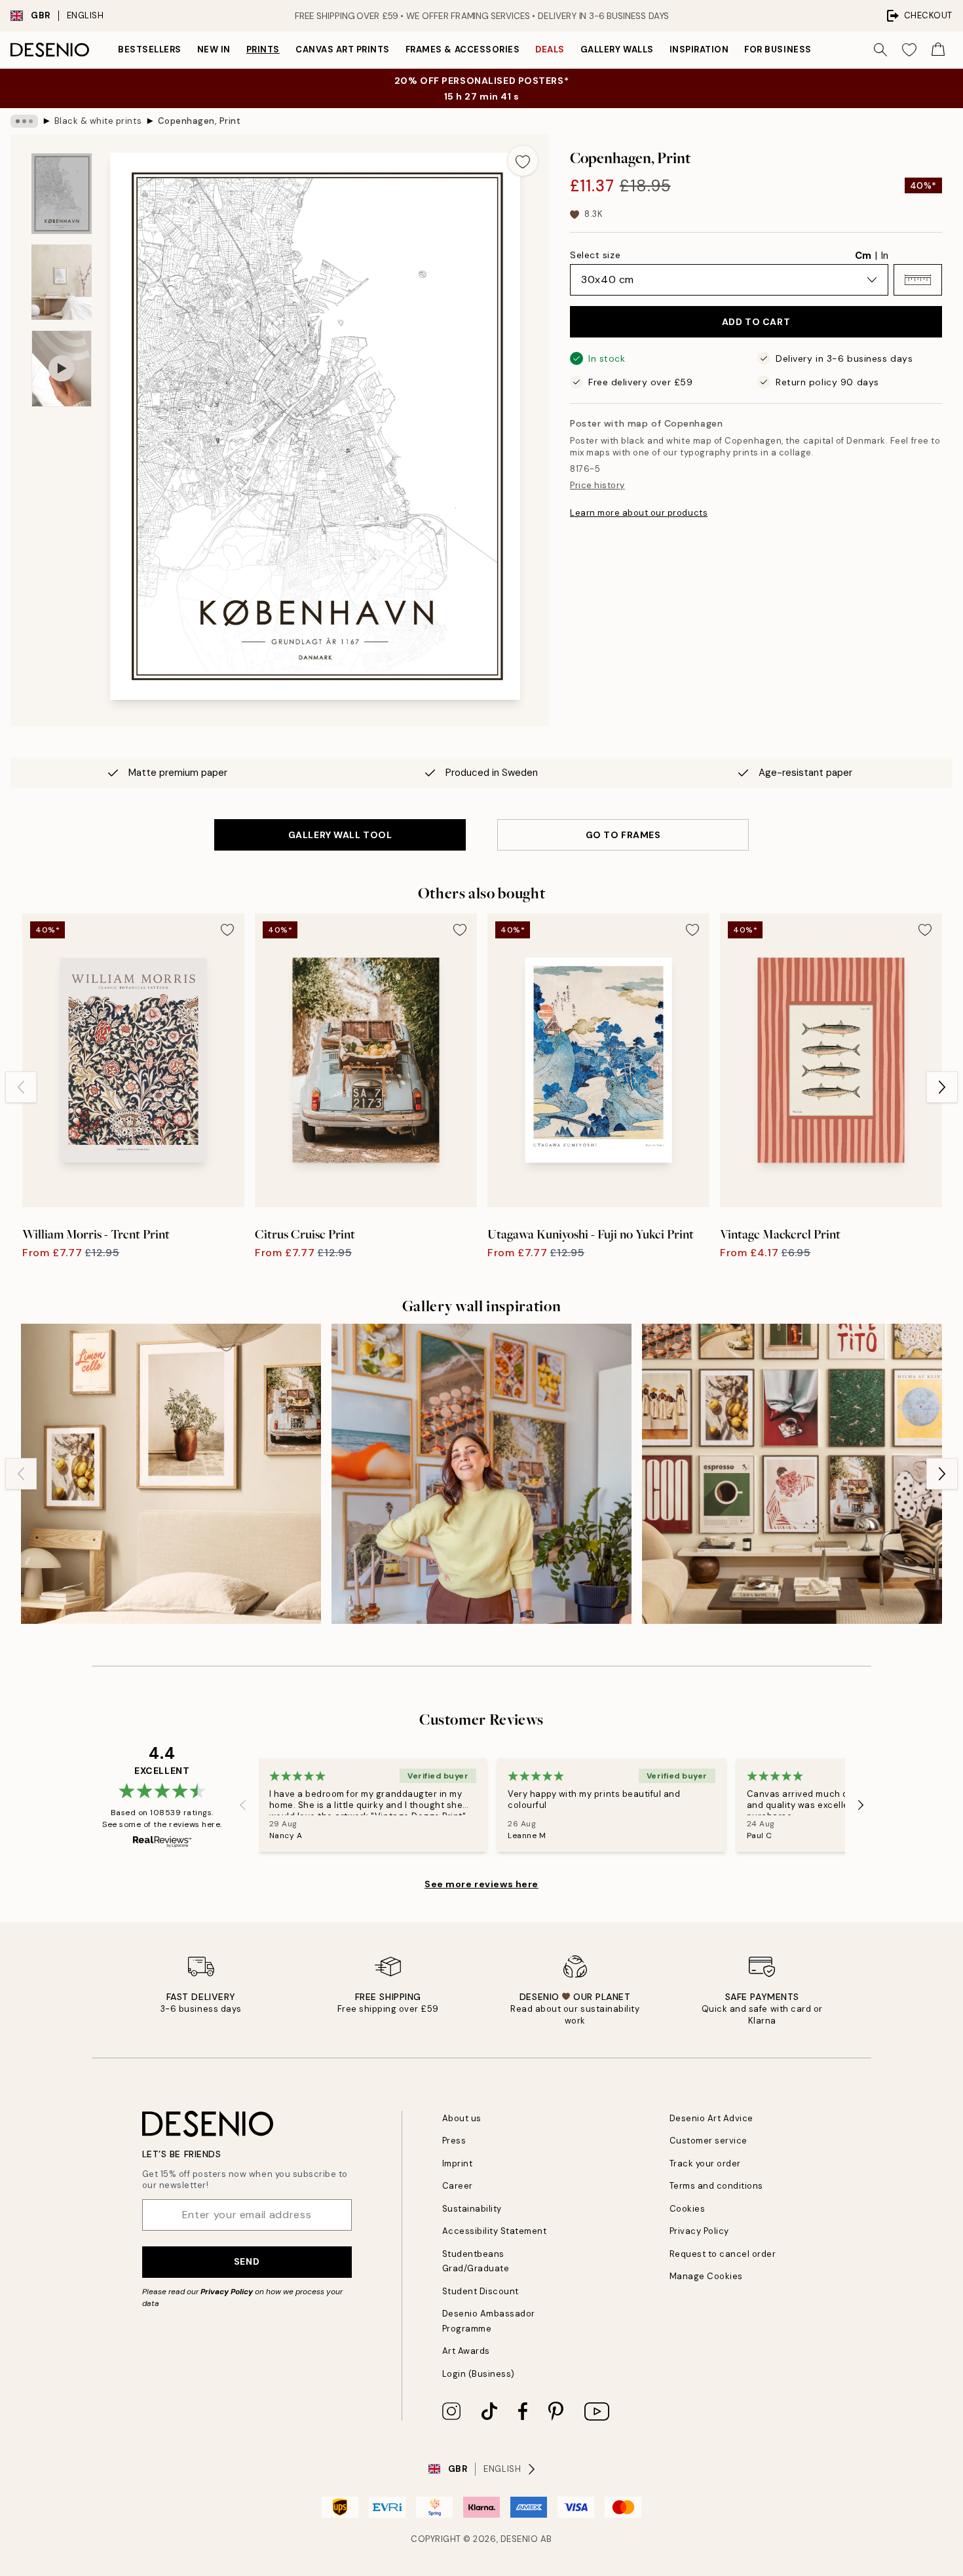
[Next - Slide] (942, 1087)
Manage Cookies (706, 2276)
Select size (595, 255)
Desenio (519, 2539)
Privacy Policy (227, 2292)
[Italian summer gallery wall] (171, 1474)
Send (247, 2261)
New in (214, 49)
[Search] (880, 50)
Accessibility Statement (495, 2231)
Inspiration (699, 49)
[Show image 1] (62, 194)
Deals (550, 49)
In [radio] (885, 256)
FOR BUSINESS (778, 49)
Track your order (705, 2163)
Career (458, 2186)
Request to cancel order (723, 2254)
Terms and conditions (716, 2186)
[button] (918, 280)
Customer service (708, 2141)
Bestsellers (150, 49)
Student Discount (481, 2291)
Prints (263, 49)
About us (462, 2118)
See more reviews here (481, 1884)
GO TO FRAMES (623, 835)
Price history (597, 485)
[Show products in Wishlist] (909, 50)
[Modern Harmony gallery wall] (792, 1474)
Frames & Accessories (463, 49)
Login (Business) (479, 2374)
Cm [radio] (863, 256)
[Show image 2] (62, 282)
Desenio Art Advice (711, 2118)
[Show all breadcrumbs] (24, 121)
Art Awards (466, 2351)
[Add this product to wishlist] (523, 161)
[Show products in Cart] (938, 50)
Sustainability (472, 2209)
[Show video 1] (62, 369)
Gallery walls (617, 49)
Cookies (688, 2209)
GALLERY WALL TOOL (340, 835)
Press (454, 2141)
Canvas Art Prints (343, 49)
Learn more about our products (639, 513)
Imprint (458, 2163)
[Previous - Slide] (21, 1087)
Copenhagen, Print (199, 121)
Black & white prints (98, 121)
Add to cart (756, 322)
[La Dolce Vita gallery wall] (481, 1474)
